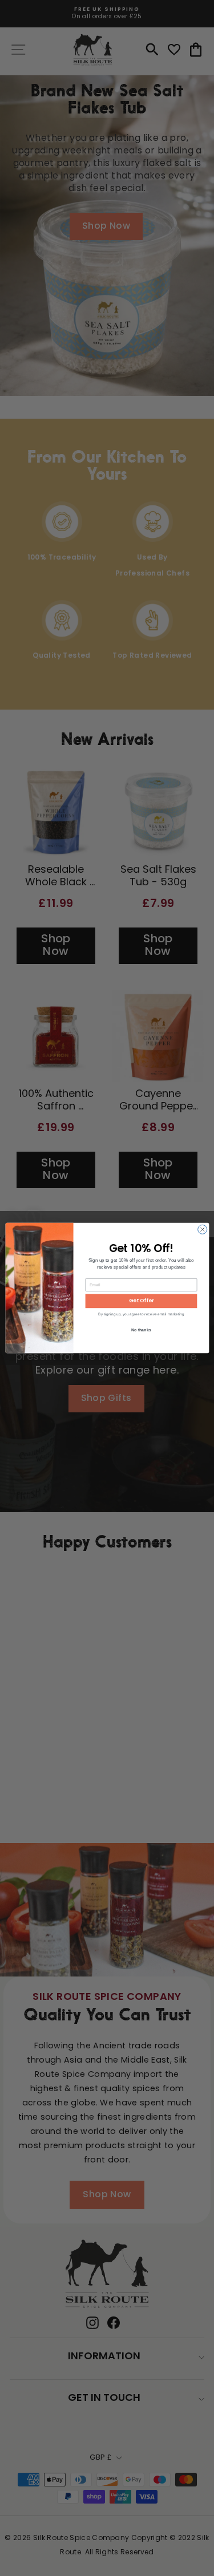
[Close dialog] (202, 1229)
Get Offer (141, 1301)
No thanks (141, 1330)
